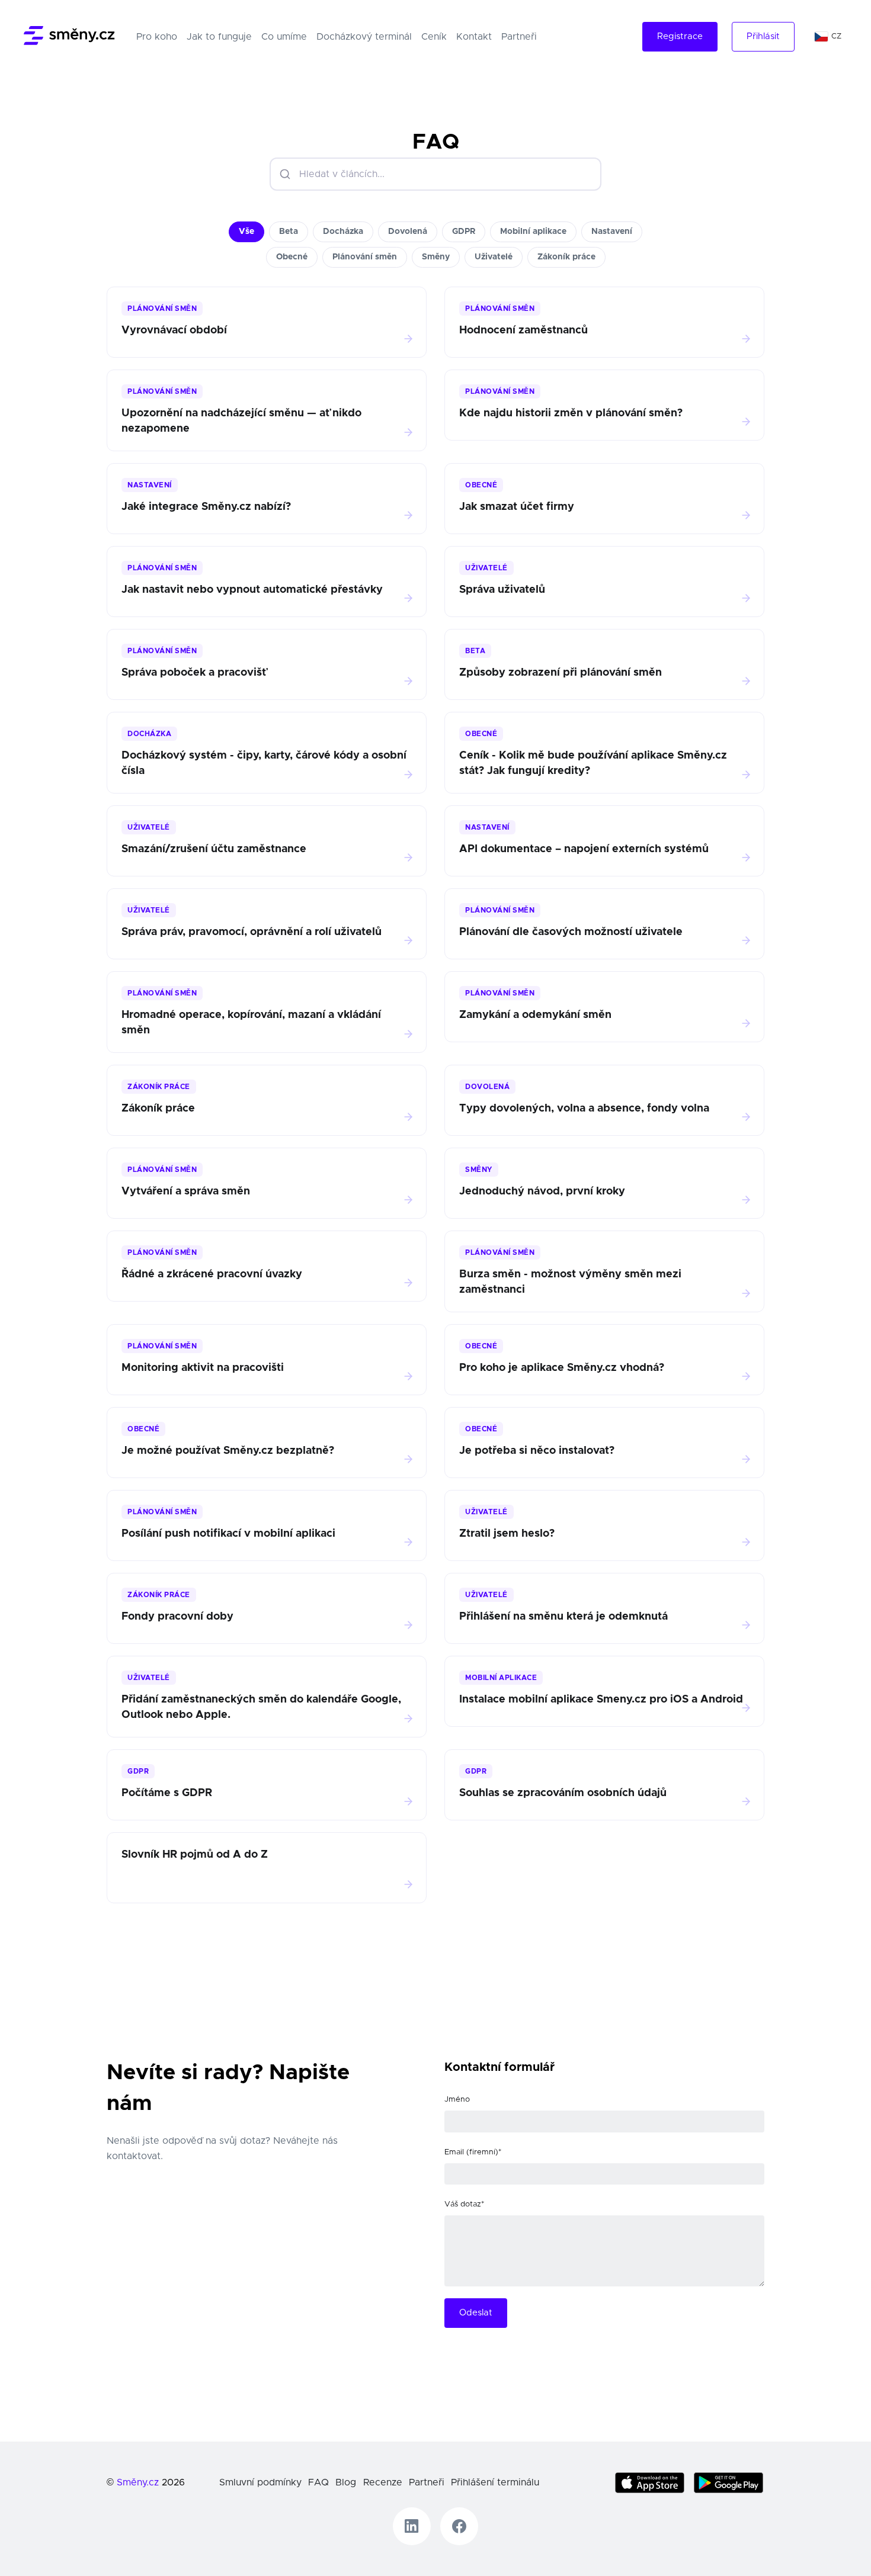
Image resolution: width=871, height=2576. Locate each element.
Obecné (292, 257)
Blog (346, 2482)
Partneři (519, 37)
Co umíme (284, 37)
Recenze (383, 2482)
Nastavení (612, 232)
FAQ (318, 2482)
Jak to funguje (219, 37)
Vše (246, 232)
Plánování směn (365, 257)
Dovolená (408, 232)
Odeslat (476, 2313)
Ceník (434, 37)
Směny (436, 257)
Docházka (343, 232)
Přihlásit (763, 36)
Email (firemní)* (473, 2152)
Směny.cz (138, 2482)
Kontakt (474, 37)
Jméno (457, 2100)
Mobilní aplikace (533, 232)
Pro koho (159, 36)
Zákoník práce (566, 257)
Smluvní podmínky (260, 2482)
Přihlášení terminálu (495, 2482)
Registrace (680, 36)
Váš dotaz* (464, 2204)
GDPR (464, 232)
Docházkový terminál (364, 37)
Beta (289, 232)
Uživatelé (494, 257)
